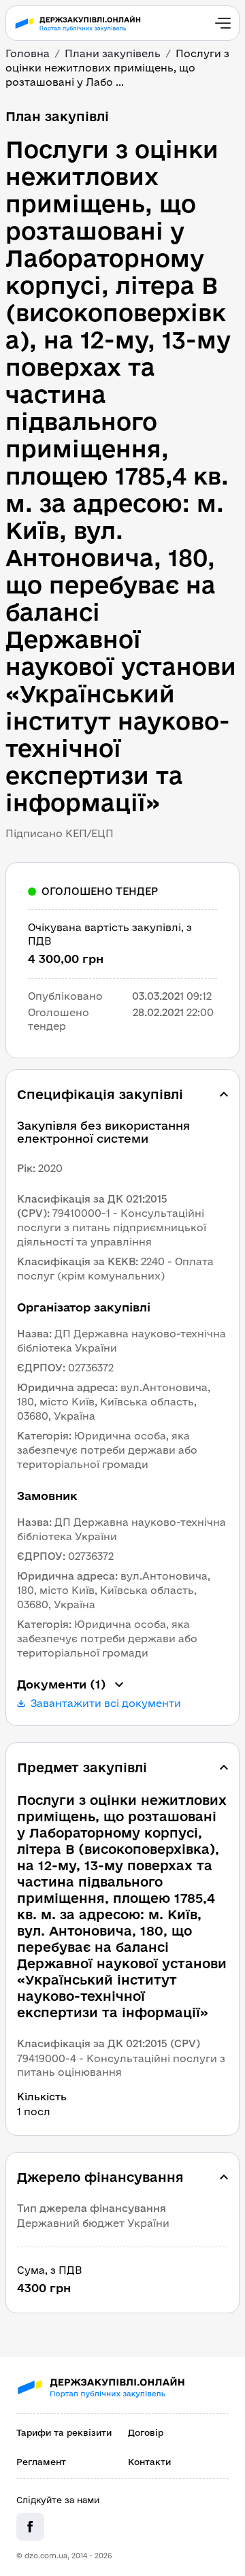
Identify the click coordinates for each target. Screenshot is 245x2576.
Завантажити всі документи (106, 1703)
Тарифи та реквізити (64, 2432)
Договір (146, 2432)
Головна (28, 53)
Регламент (41, 2462)
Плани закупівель (113, 53)
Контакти (149, 2462)
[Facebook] (30, 2527)
